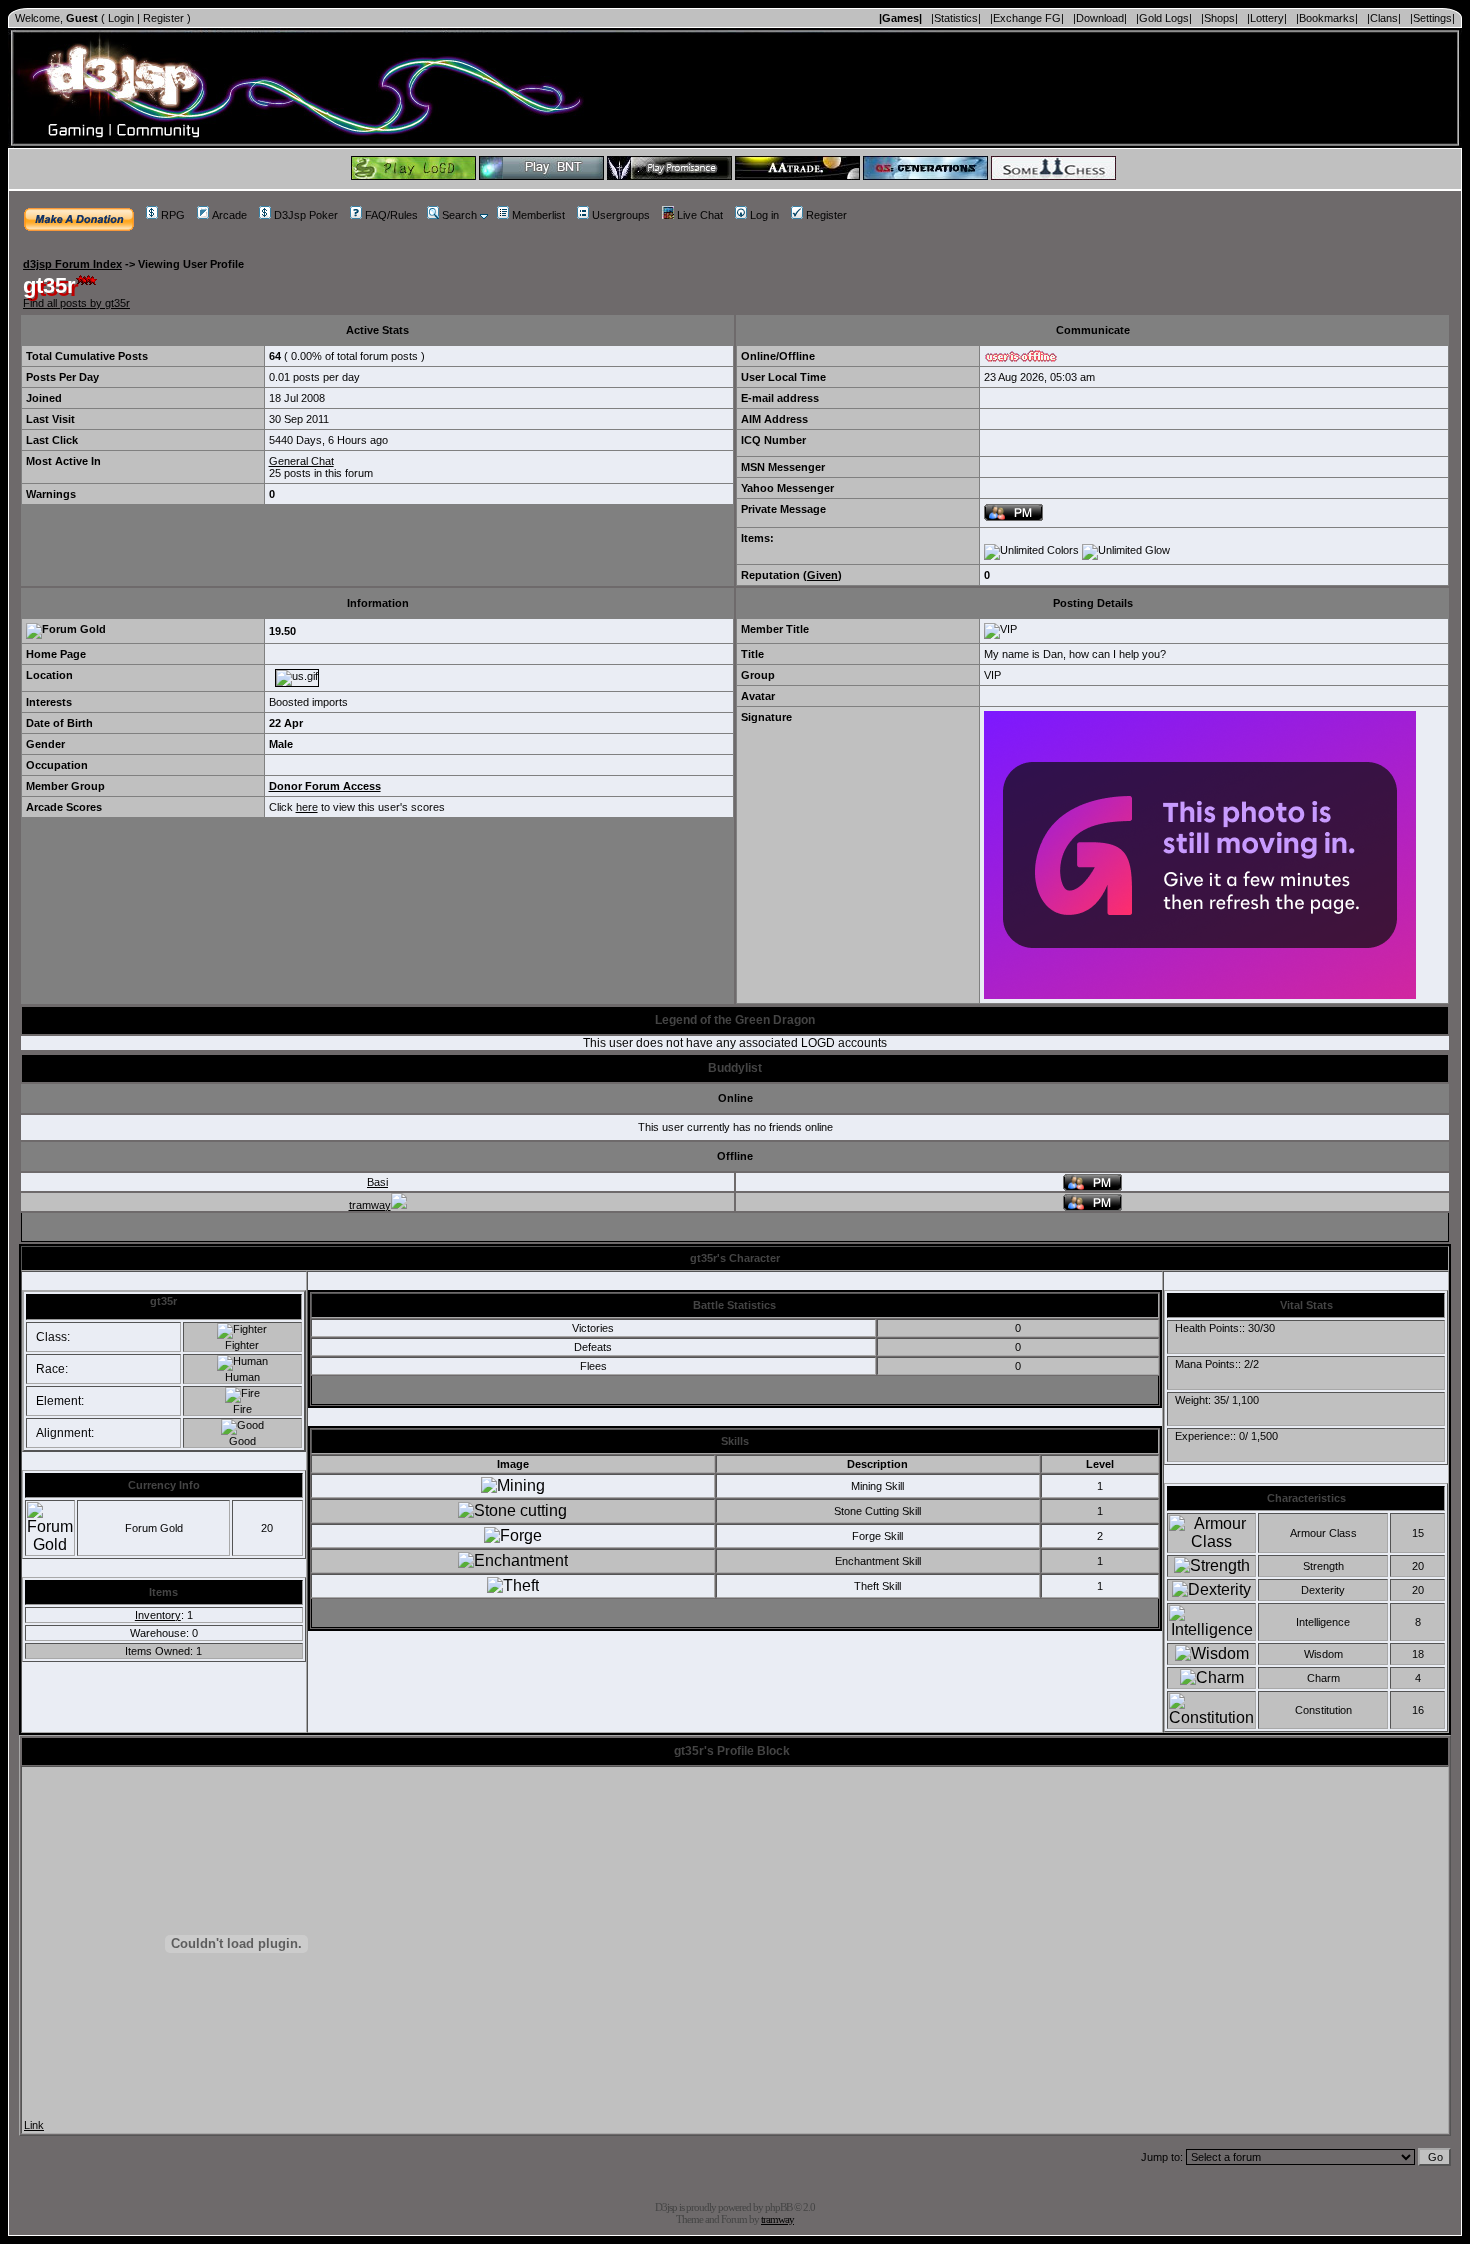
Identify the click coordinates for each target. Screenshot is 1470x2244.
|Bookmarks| (1327, 18)
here (307, 807)
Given (822, 575)
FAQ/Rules (391, 215)
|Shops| (1219, 18)
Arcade (229, 215)
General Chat (301, 461)
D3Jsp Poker (306, 215)
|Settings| (1432, 18)
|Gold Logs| (1164, 18)
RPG (173, 215)
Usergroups (621, 215)
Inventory (158, 1615)
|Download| (1100, 18)
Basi (377, 1182)
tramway (370, 1205)
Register (163, 18)
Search (459, 215)
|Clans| (1384, 18)
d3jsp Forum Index (72, 264)
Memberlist (538, 215)
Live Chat (700, 215)
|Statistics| (956, 18)
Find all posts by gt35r (76, 303)
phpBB (778, 2207)
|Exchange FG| (1027, 18)
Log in (764, 215)
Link (34, 2125)
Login (121, 18)
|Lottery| (1267, 18)
